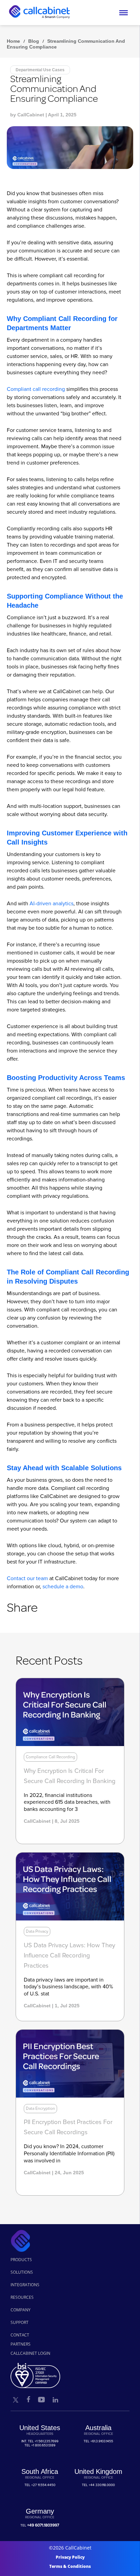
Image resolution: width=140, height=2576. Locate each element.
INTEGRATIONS (25, 2285)
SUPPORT (20, 2322)
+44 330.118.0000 (102, 2485)
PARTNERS (21, 2344)
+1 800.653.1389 (43, 2445)
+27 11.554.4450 (43, 2485)
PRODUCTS (21, 2260)
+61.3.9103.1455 (102, 2441)
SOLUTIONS (22, 2272)
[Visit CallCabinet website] (39, 22)
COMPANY (21, 2310)
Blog (34, 41)
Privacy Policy (70, 2557)
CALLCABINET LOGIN (30, 2353)
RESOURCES (22, 2297)
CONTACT (20, 2335)
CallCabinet (31, 115)
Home (13, 41)
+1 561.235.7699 (47, 2441)
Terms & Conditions (70, 2566)
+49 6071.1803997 (43, 2525)
